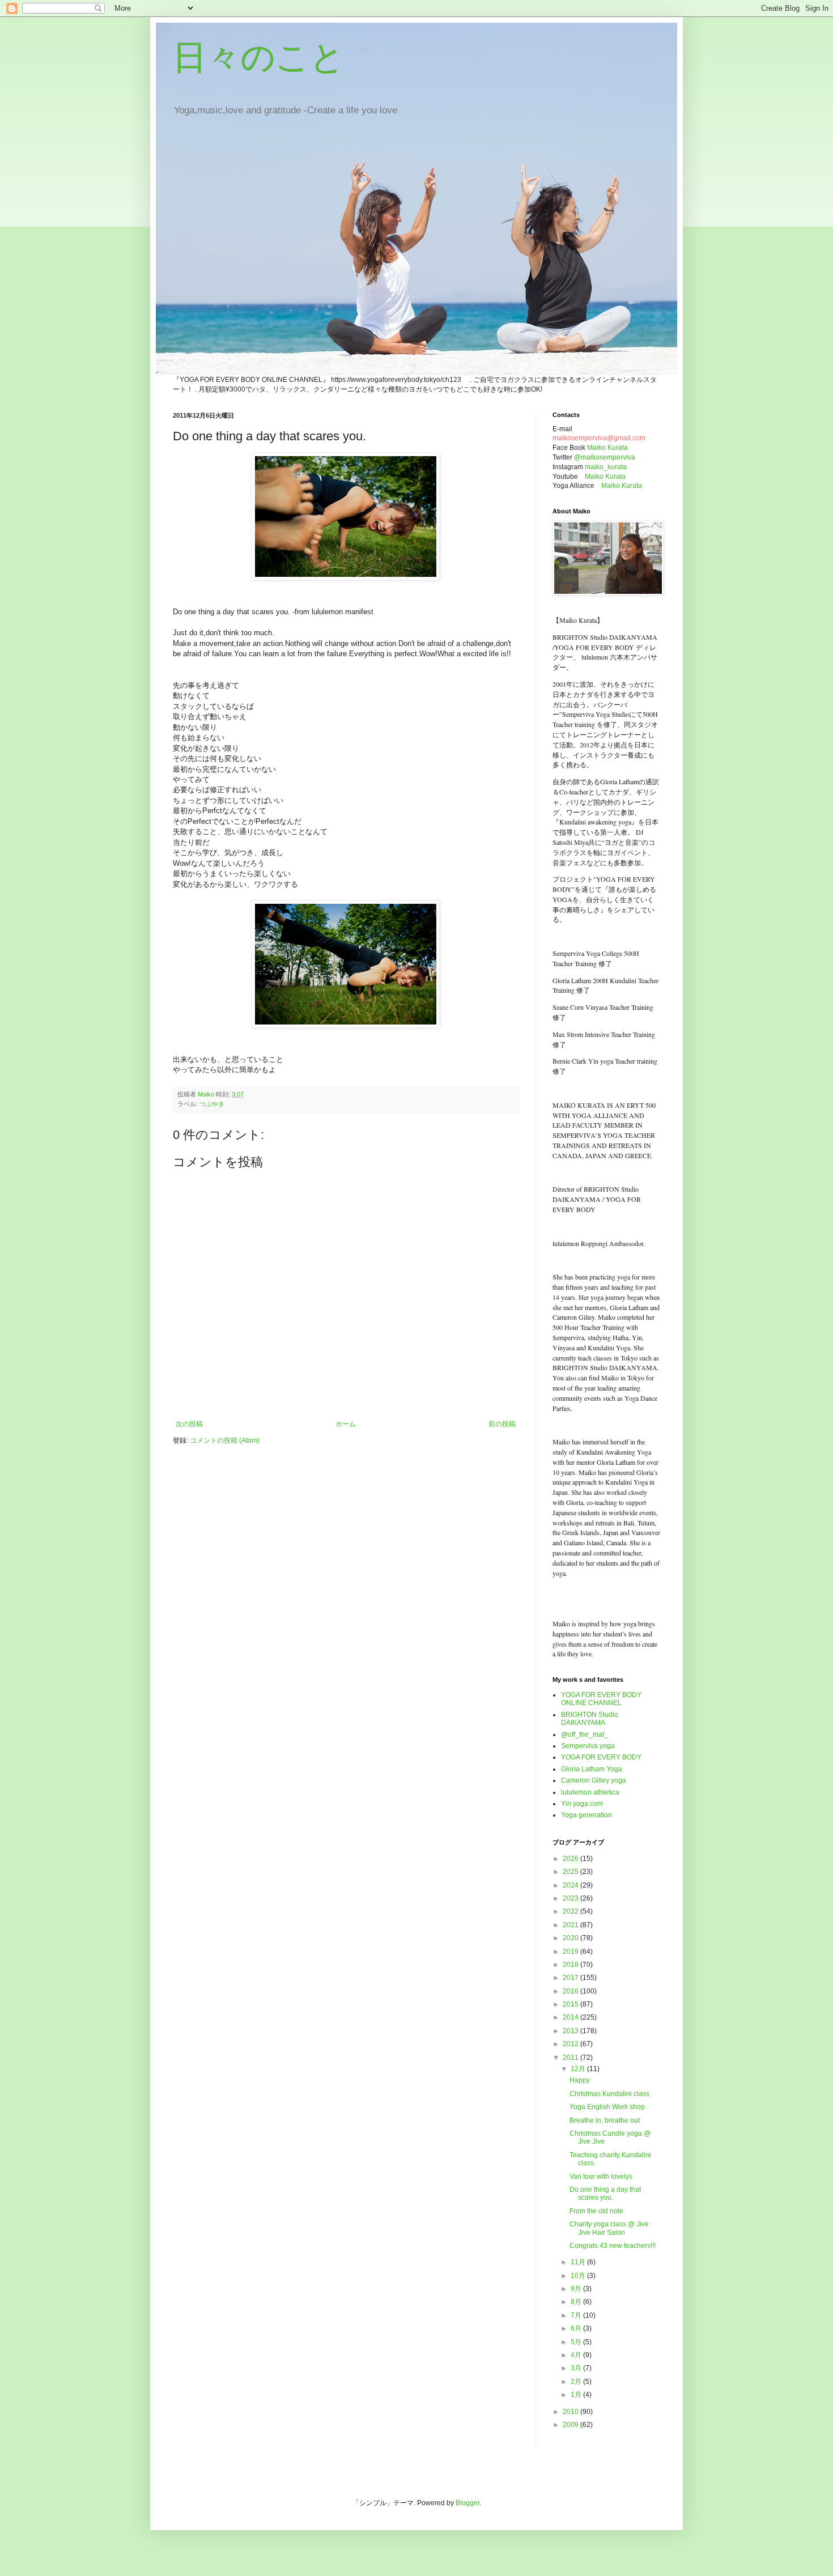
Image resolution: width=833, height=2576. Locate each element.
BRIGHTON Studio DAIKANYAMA (590, 1719)
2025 (571, 1872)
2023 (571, 1898)
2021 (571, 1925)
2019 (571, 1952)
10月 (579, 2276)
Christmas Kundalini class (609, 2094)
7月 (577, 2315)
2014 (571, 2017)
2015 (571, 2004)
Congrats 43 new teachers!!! (613, 2246)
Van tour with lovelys (601, 2177)
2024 (571, 1885)
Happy (580, 2080)
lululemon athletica (590, 1792)
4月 (577, 2355)
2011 (571, 2058)
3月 (577, 2368)
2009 (571, 2425)
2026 (571, 1859)
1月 (577, 2395)
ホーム (346, 1424)
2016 (571, 1991)
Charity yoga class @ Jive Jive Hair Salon (609, 2228)
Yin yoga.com (582, 1804)
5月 (577, 2342)
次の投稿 (189, 1424)
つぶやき (212, 1104)
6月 (577, 2328)
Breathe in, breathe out (605, 2120)
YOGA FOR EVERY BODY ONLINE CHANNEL (601, 1699)
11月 (579, 2262)
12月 (579, 2069)
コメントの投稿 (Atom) (225, 1440)
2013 (571, 2031)
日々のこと (259, 58)
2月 (577, 2382)
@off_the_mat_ (585, 1735)
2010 (571, 2412)
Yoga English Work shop (607, 2107)
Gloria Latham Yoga (592, 1769)
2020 (571, 1938)
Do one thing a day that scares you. (605, 2194)
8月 (577, 2302)
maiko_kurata (606, 467)
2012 (571, 2044)
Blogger (467, 2503)
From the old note (596, 2211)
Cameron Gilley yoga (594, 1780)
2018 (571, 1965)
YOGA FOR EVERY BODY (601, 1757)
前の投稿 (502, 1424)
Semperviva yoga (588, 1746)
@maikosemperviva (605, 457)
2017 (571, 1978)
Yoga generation (586, 1815)
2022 (571, 1911)
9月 (577, 2289)
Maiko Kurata (607, 448)
